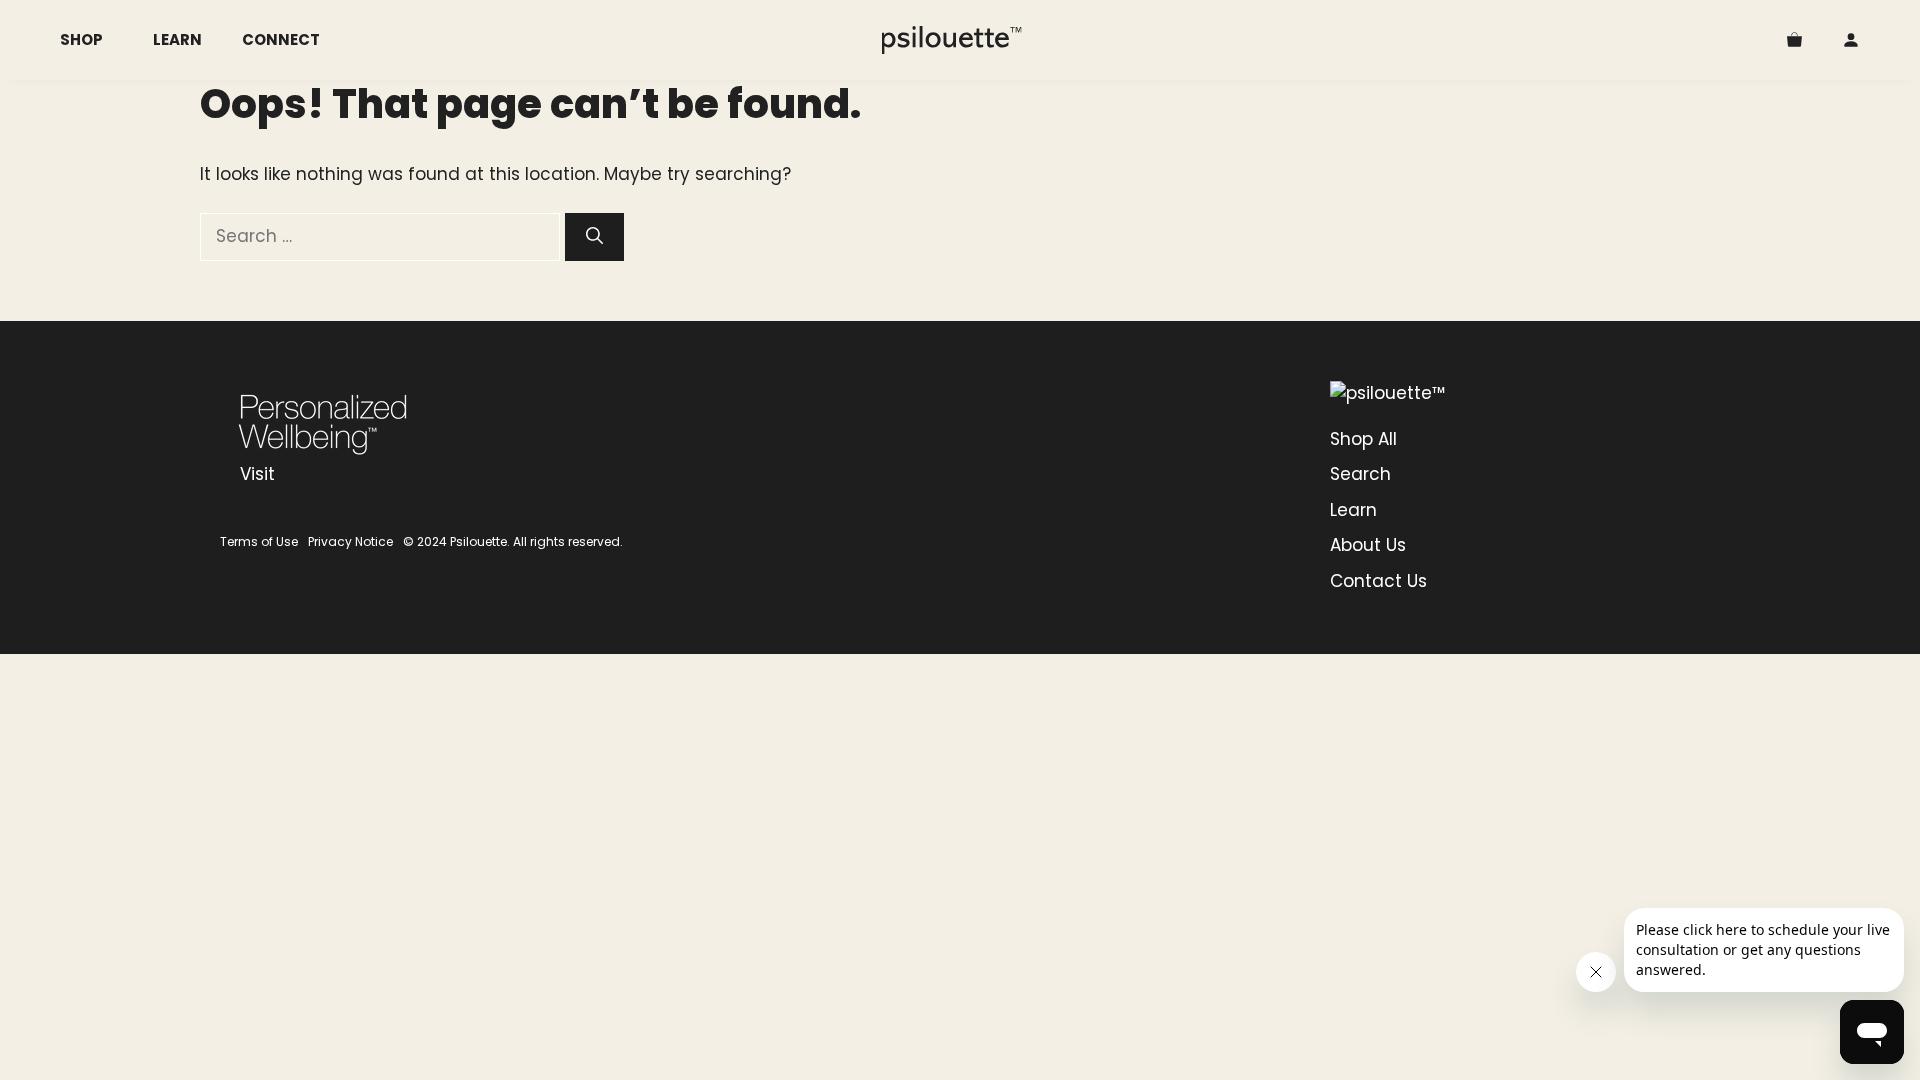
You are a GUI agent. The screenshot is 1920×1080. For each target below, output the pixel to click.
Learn (177, 39)
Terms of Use (259, 541)
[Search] (594, 237)
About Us (1368, 545)
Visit (257, 474)
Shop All (1363, 439)
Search (1360, 474)
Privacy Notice (350, 541)
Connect (281, 39)
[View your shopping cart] (1794, 40)
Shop (81, 39)
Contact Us (1378, 581)
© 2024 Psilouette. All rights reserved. (513, 541)
